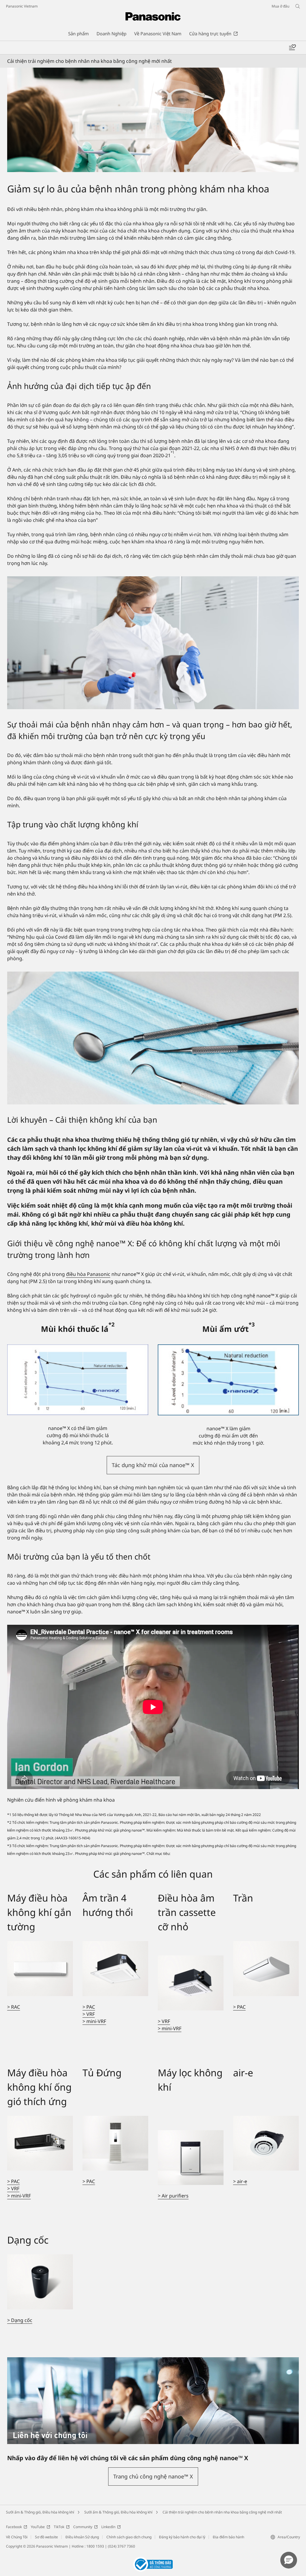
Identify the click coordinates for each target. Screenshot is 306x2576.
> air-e (240, 2181)
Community (83, 2527)
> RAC (14, 2007)
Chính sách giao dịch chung (129, 2537)
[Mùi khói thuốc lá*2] (78, 1380)
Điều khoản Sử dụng (82, 2537)
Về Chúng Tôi (17, 2537)
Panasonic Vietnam (22, 6)
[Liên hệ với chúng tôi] (153, 2361)
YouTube (38, 2527)
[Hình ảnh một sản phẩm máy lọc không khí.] (191, 2158)
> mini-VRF (94, 2021)
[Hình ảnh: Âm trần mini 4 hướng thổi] (191, 1983)
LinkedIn (108, 2527)
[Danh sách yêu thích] (292, 48)
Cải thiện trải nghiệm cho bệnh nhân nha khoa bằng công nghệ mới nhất (222, 2512)
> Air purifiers (173, 2196)
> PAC (89, 2007)
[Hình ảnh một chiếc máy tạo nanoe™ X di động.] (40, 2282)
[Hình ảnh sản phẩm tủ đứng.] (115, 2143)
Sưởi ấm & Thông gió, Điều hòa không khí (40, 2512)
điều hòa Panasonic (88, 1274)
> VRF (89, 2014)
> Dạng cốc (20, 2320)
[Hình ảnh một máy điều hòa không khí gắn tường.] (40, 1968)
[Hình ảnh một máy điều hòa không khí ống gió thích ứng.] (40, 2143)
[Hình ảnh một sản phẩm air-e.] (266, 2143)
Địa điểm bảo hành (228, 2537)
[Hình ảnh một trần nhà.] (266, 1968)
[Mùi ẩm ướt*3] (228, 1380)
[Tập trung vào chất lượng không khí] (153, 1038)
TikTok (59, 2527)
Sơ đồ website (46, 2537)
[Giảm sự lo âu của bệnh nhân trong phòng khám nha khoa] (153, 120)
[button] (153, 1465)
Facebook (14, 2527)
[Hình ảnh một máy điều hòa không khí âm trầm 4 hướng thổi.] (115, 1968)
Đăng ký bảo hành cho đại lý (182, 2537)
